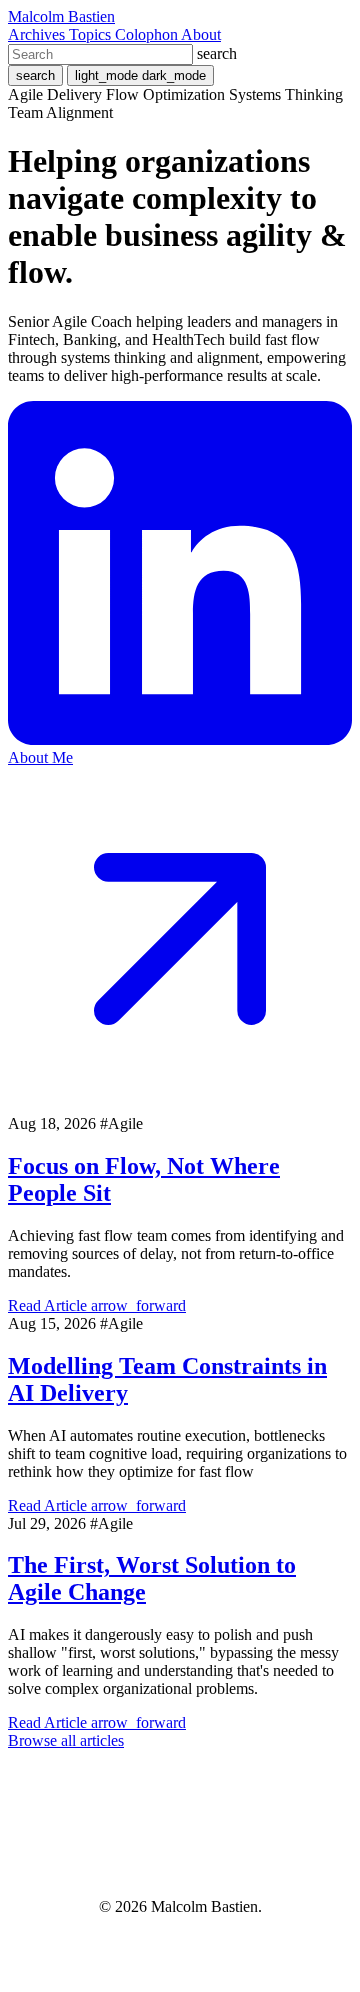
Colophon (148, 34)
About (201, 34)
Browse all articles (66, 1740)
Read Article (97, 1305)
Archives (38, 34)
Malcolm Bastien (61, 16)
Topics (92, 34)
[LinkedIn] (180, 739)
